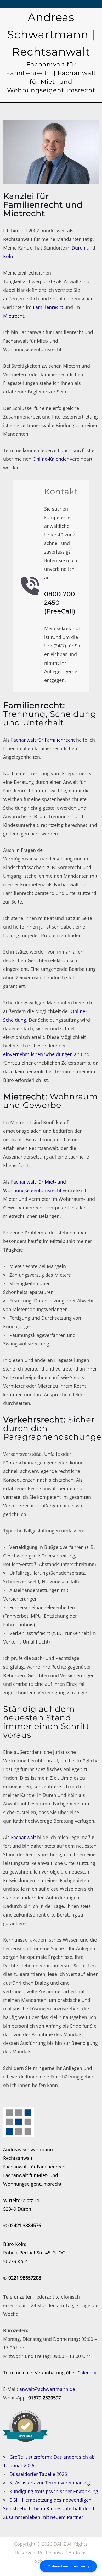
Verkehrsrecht (33, 1420)
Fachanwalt (23, 1837)
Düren (78, 248)
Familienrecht (48, 307)
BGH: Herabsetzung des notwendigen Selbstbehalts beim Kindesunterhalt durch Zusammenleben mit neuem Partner (49, 2508)
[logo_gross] (19, 2122)
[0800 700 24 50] (30, 586)
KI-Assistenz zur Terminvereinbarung (50, 2483)
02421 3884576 (25, 2225)
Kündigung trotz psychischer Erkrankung (54, 2491)
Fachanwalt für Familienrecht (43, 740)
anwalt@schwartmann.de (47, 2389)
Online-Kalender (51, 459)
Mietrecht (14, 316)
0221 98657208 (25, 2278)
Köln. (9, 256)
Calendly (87, 2373)
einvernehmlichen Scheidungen (38, 1054)
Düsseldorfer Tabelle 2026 (38, 2474)
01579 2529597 (45, 2398)
